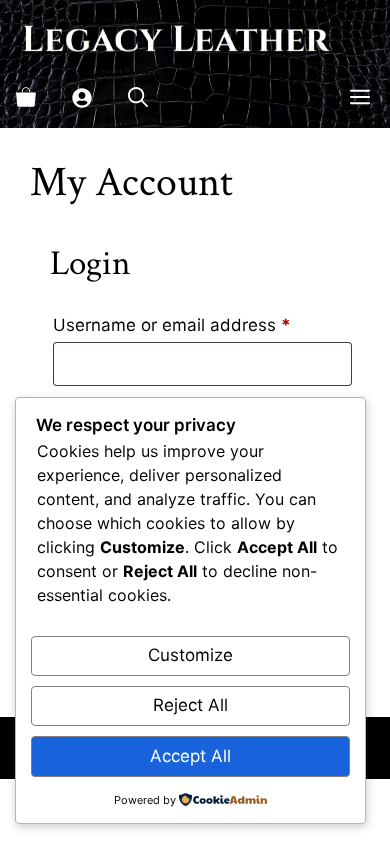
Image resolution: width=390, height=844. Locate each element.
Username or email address (203, 324)
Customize (190, 655)
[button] (138, 98)
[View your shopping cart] (26, 98)
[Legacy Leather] (174, 38)
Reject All (190, 705)
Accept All (190, 756)
